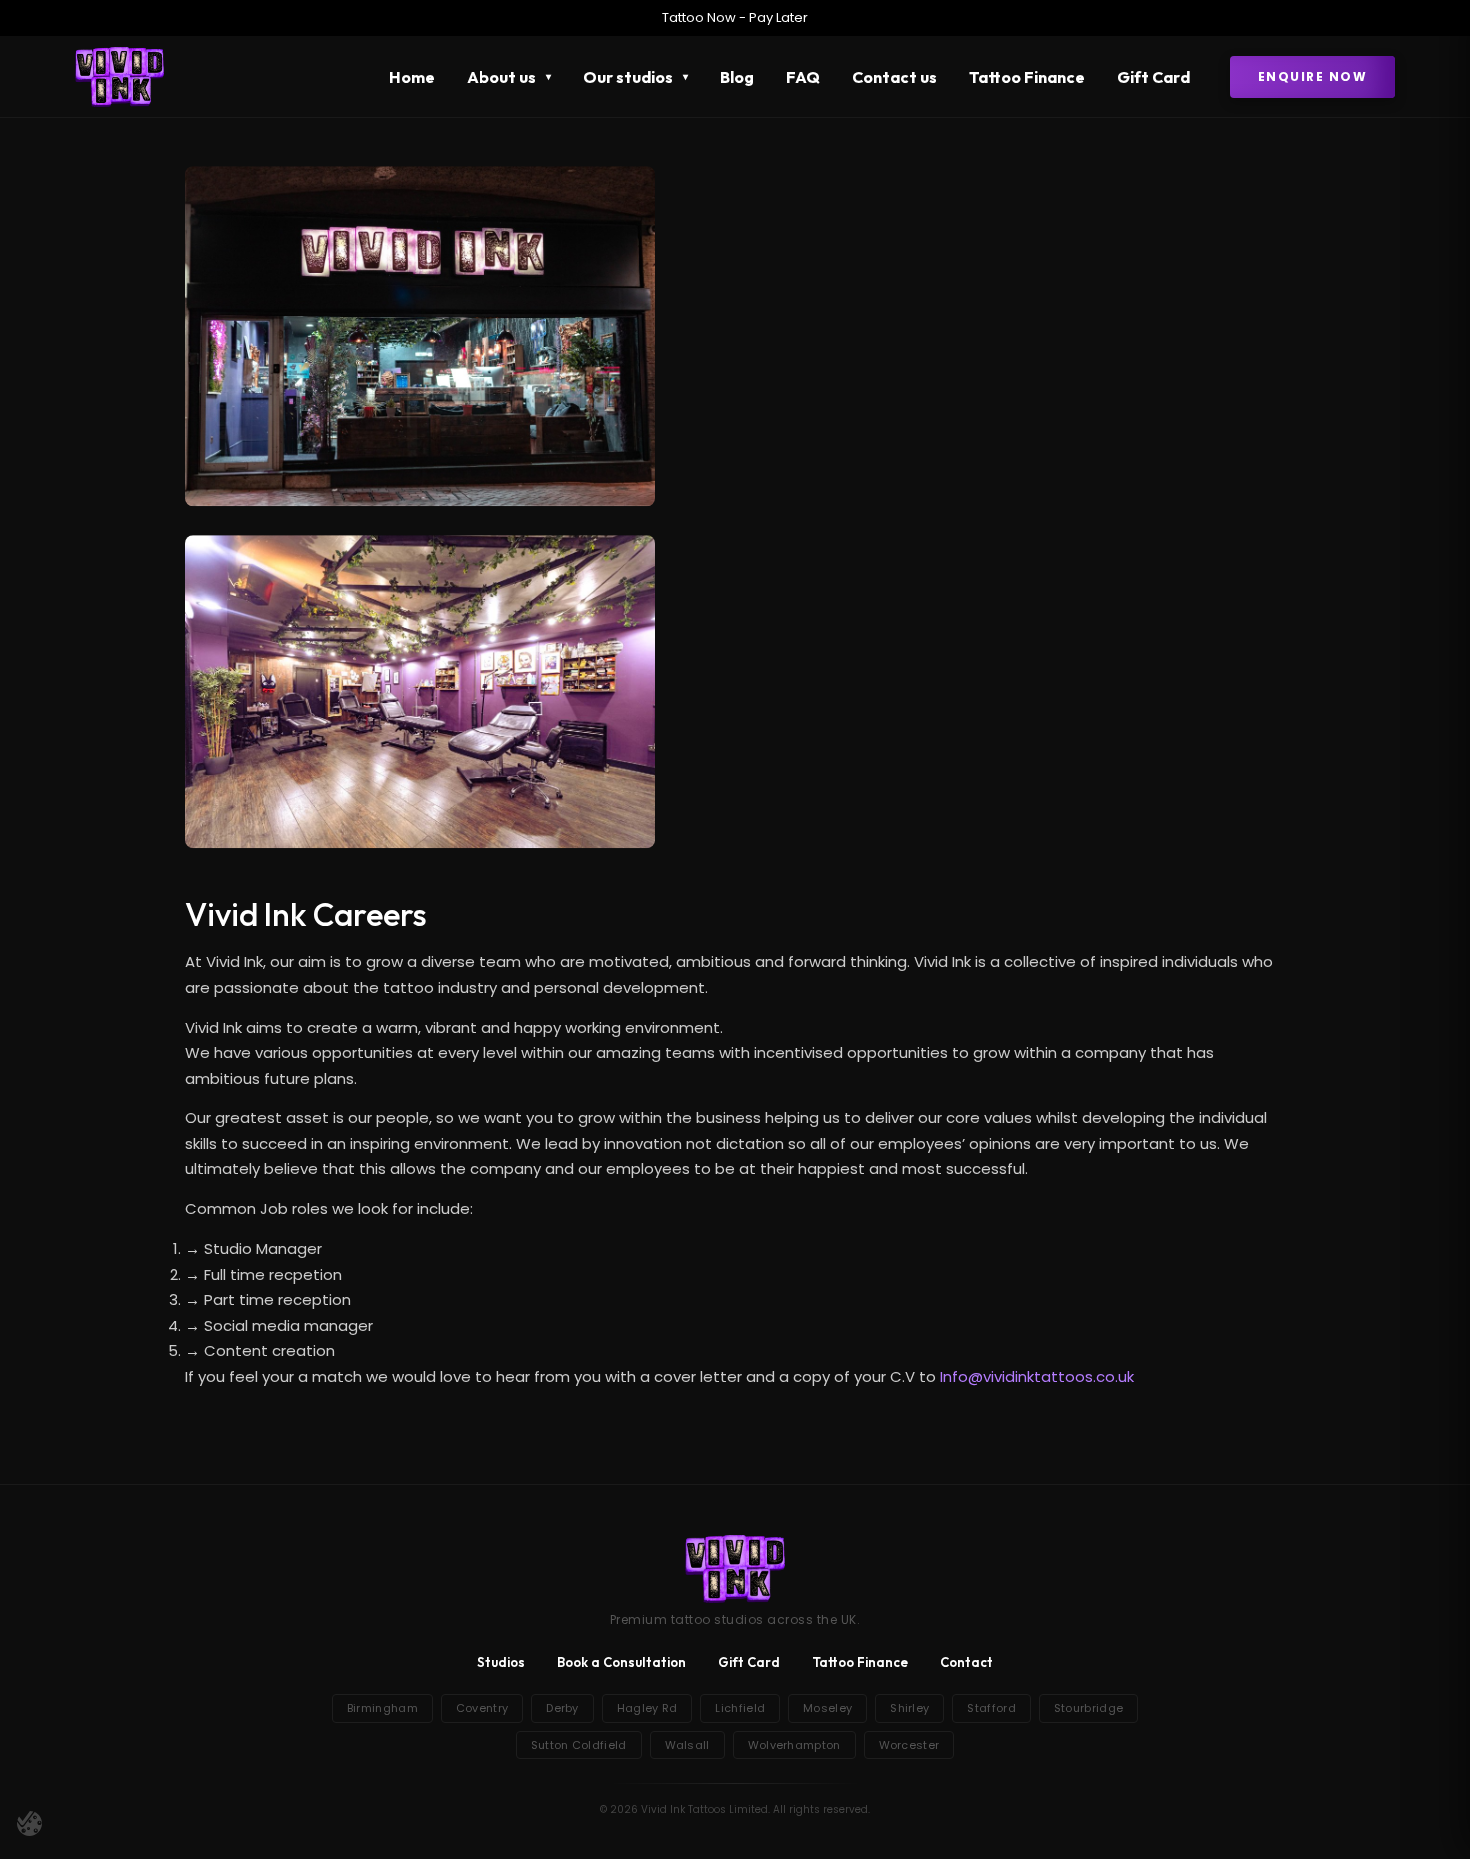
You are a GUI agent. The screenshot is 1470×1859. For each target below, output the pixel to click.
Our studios (628, 77)
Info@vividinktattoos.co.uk (1037, 1376)
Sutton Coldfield (579, 1745)
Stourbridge (1088, 1708)
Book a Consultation (621, 1662)
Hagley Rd (647, 1708)
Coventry (482, 1708)
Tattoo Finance (1027, 77)
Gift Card (1153, 77)
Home (412, 77)
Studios (501, 1662)
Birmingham (382, 1708)
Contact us (894, 77)
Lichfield (740, 1708)
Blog (737, 77)
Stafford (991, 1708)
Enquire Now (1313, 76)
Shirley (909, 1708)
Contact (966, 1662)
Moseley (827, 1708)
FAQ (803, 77)
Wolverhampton (794, 1745)
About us (501, 77)
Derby (562, 1708)
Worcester (909, 1745)
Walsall (687, 1745)
